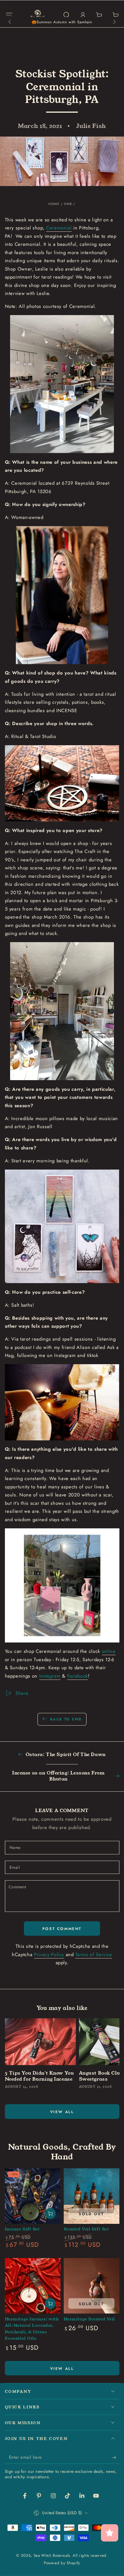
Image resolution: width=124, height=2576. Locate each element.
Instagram (50, 1676)
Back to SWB (66, 1719)
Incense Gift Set (22, 2229)
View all (62, 2112)
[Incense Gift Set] (33, 2196)
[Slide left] (10, 22)
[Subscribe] (115, 2458)
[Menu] (9, 15)
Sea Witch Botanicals (52, 2555)
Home (54, 204)
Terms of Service (94, 1954)
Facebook (78, 1676)
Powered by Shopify (62, 2563)
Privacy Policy (49, 1954)
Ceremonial (59, 228)
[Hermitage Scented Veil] (92, 2286)
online (109, 1651)
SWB (68, 204)
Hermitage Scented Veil (90, 2319)
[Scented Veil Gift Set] (92, 2196)
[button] (66, 15)
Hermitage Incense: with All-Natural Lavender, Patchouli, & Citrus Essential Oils (32, 2329)
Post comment (62, 1929)
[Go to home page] (38, 15)
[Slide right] (114, 22)
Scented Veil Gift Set (86, 2229)
